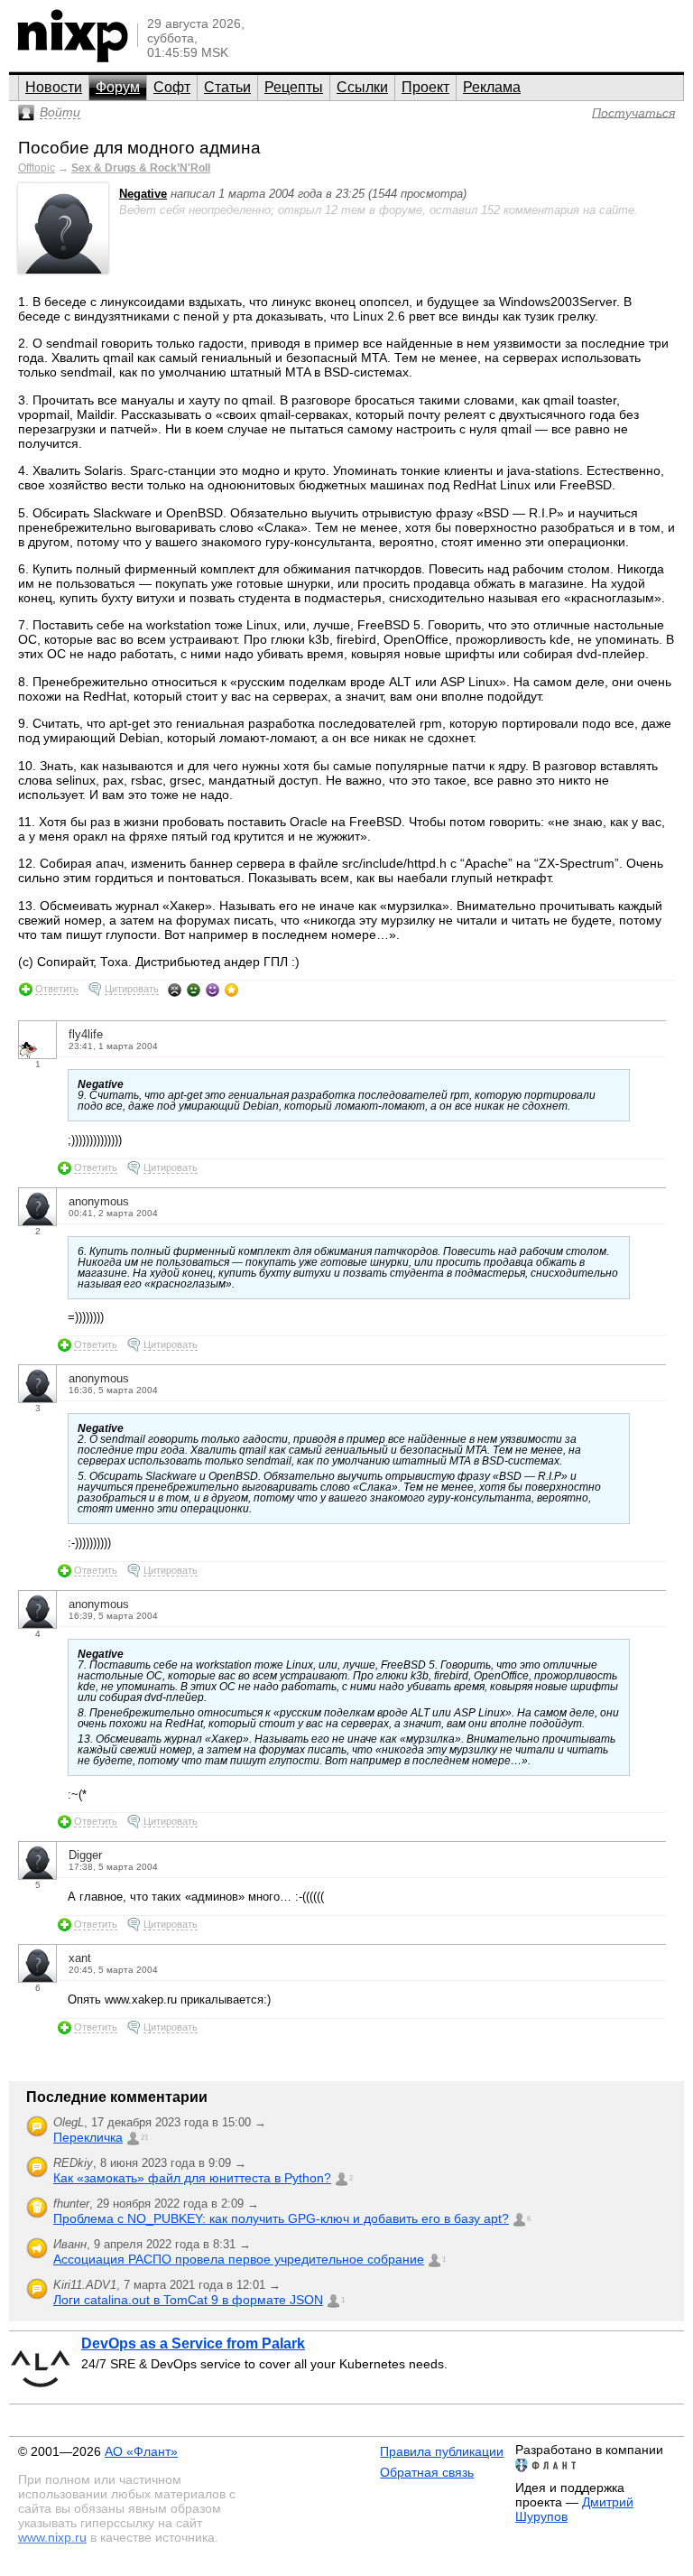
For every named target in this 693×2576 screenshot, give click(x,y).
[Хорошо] (213, 990)
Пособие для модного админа (139, 148)
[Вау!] (231, 990)
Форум (118, 87)
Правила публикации (442, 2451)
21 (144, 2138)
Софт (172, 87)
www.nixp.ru (52, 2537)
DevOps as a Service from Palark (193, 2344)
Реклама (492, 87)
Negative (143, 194)
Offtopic (37, 168)
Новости (54, 87)
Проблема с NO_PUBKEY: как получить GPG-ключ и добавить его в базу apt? (281, 2218)
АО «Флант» (141, 2451)
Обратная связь (427, 2472)
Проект (425, 87)
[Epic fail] (175, 990)
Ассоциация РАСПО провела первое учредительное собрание (239, 2259)
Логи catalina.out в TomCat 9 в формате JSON (188, 2300)
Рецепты (294, 87)
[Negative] (63, 270)
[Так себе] (194, 990)
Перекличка (88, 2137)
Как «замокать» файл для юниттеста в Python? (192, 2178)
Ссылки (362, 87)
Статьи (227, 87)
